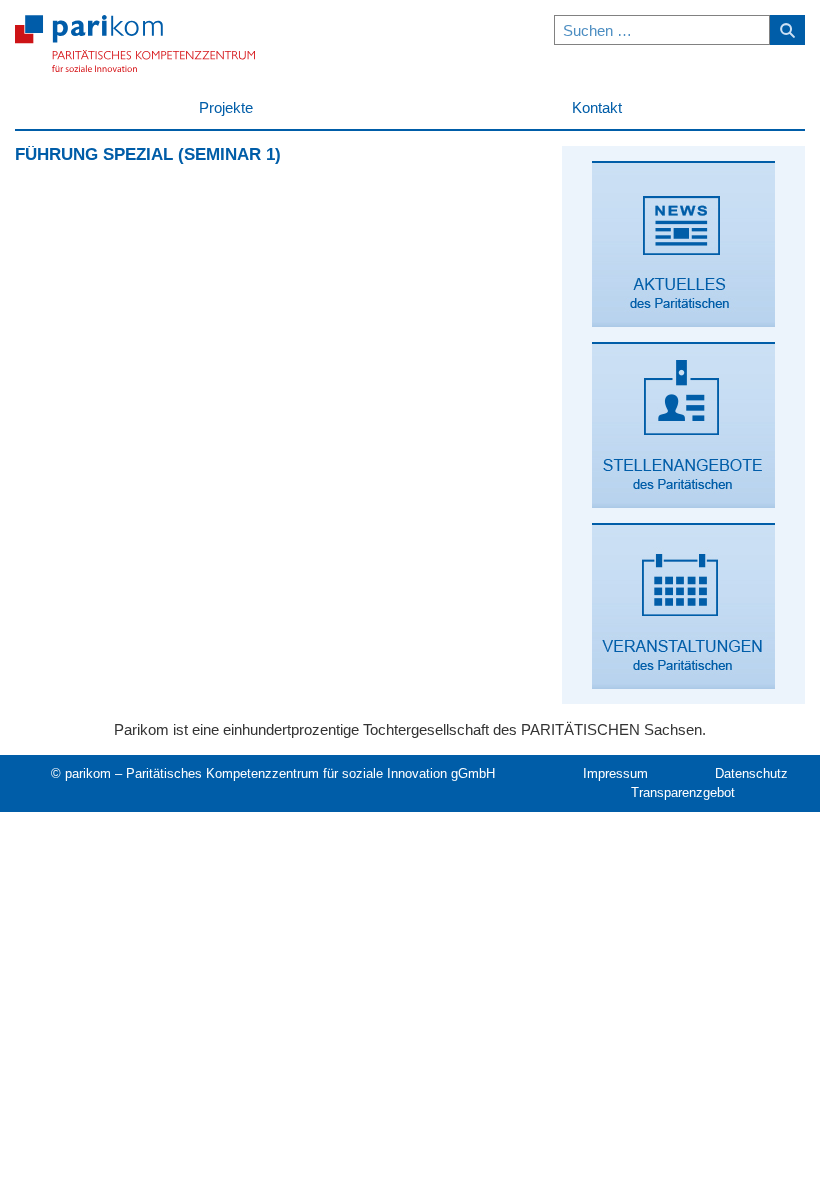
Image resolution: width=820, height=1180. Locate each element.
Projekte (226, 107)
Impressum (615, 773)
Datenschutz (751, 773)
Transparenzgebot (683, 792)
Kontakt (597, 107)
